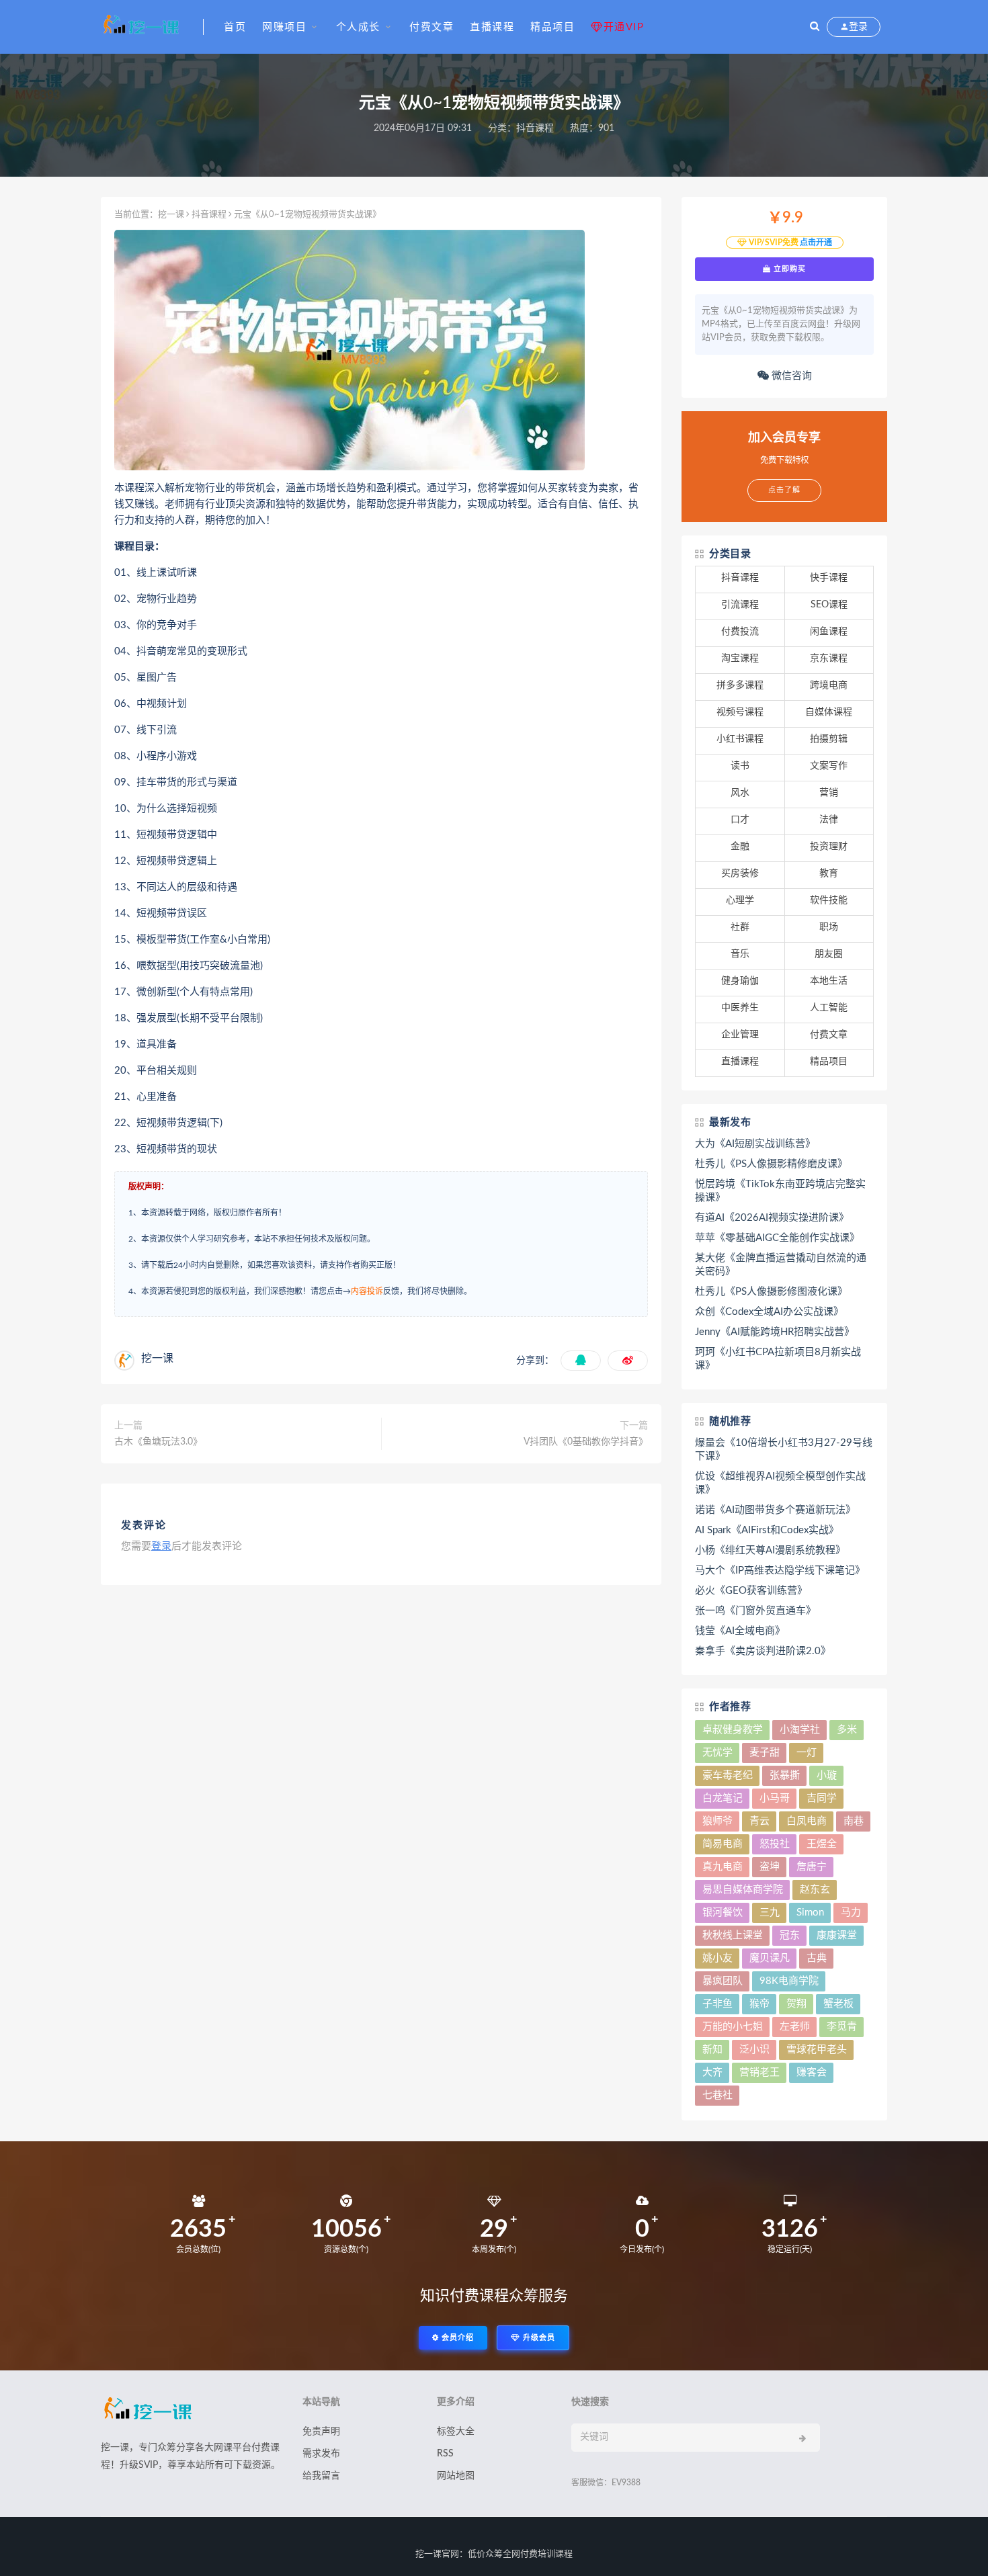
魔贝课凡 (770, 1958)
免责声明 (321, 2432)
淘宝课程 (740, 658)
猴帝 (759, 2004)
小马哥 (775, 1798)
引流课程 (740, 605)
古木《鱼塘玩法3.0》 (158, 1442)
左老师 (795, 2027)
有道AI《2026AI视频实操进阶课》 (772, 1218)
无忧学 (717, 1753)
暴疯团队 (723, 1981)
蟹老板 (838, 2004)
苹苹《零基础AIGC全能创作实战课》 (777, 1238)
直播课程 (492, 27)
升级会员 (538, 2338)
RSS (445, 2454)
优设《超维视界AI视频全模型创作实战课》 (780, 1483)
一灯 (807, 1753)
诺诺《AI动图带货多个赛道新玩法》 (775, 1510)
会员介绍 (456, 2338)
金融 (740, 847)
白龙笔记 (723, 1798)
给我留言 (321, 2476)
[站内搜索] (815, 27)
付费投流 (740, 632)
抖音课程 (535, 128)
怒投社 (775, 1844)
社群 (740, 927)
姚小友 (717, 1958)
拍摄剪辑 (829, 739)
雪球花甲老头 (817, 2050)
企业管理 (740, 1035)
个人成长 (358, 27)
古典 (817, 1958)
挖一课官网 (437, 2554)
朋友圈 (829, 954)
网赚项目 (284, 27)
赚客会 (812, 2072)
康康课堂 (837, 1935)
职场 (829, 927)
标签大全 (456, 2432)
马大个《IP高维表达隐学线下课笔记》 (780, 1571)
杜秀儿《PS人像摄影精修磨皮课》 (771, 1164)
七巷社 (717, 2095)
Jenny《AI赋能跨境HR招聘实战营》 (775, 1332)
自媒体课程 (829, 712)
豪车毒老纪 (728, 1775)
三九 (770, 1913)
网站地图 (456, 2476)
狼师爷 (717, 1821)
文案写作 (829, 766)
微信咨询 (790, 376)
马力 (851, 1913)
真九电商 (723, 1867)
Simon (810, 1913)
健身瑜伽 (740, 981)
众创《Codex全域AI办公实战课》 (769, 1312)
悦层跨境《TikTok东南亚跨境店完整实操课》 (780, 1191)
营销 (829, 793)
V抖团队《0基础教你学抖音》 (586, 1442)
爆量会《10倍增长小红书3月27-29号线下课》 (784, 1450)
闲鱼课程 (829, 632)
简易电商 (723, 1844)
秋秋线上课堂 (733, 1935)
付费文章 (431, 27)
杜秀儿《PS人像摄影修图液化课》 (771, 1292)
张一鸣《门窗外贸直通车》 (755, 1611)
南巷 (854, 1821)
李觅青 (842, 2027)
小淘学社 (800, 1730)
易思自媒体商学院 (743, 1890)
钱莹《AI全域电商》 (740, 1631)
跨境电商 (829, 685)
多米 (847, 1730)
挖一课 (171, 215)
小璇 (827, 1775)
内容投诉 (367, 1291)
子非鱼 (717, 2004)
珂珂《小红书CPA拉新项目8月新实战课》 (778, 1359)
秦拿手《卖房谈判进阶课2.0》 (763, 1651)
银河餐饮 (723, 1913)
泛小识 (754, 2050)
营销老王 (759, 2072)
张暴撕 (785, 1775)
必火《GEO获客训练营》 (751, 1591)
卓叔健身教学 (733, 1730)
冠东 (790, 1935)
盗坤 (770, 1867)
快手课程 (829, 578)
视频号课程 (740, 712)
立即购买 (788, 269)
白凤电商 (807, 1821)
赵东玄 (815, 1890)
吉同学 (822, 1798)
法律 (829, 820)
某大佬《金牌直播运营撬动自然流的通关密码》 (781, 1265)
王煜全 (822, 1844)
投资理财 (829, 847)
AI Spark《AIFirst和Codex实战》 (767, 1530)
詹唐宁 (812, 1867)
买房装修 (740, 873)
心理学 (740, 900)
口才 (740, 820)
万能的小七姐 (733, 2027)
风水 (740, 793)
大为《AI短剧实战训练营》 (755, 1144)
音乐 (740, 954)
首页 (235, 27)
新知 (712, 2050)
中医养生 (740, 1008)
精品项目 (552, 27)
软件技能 (829, 900)
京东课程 (829, 658)
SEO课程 (829, 605)
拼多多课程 (740, 685)
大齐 (712, 2072)
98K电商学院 (789, 1981)
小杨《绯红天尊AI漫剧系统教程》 (770, 1550)
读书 (740, 766)
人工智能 (829, 1008)
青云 (759, 1821)
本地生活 (829, 981)
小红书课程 (740, 739)
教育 (829, 873)
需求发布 (321, 2454)
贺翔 (796, 2004)
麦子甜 (765, 1753)
